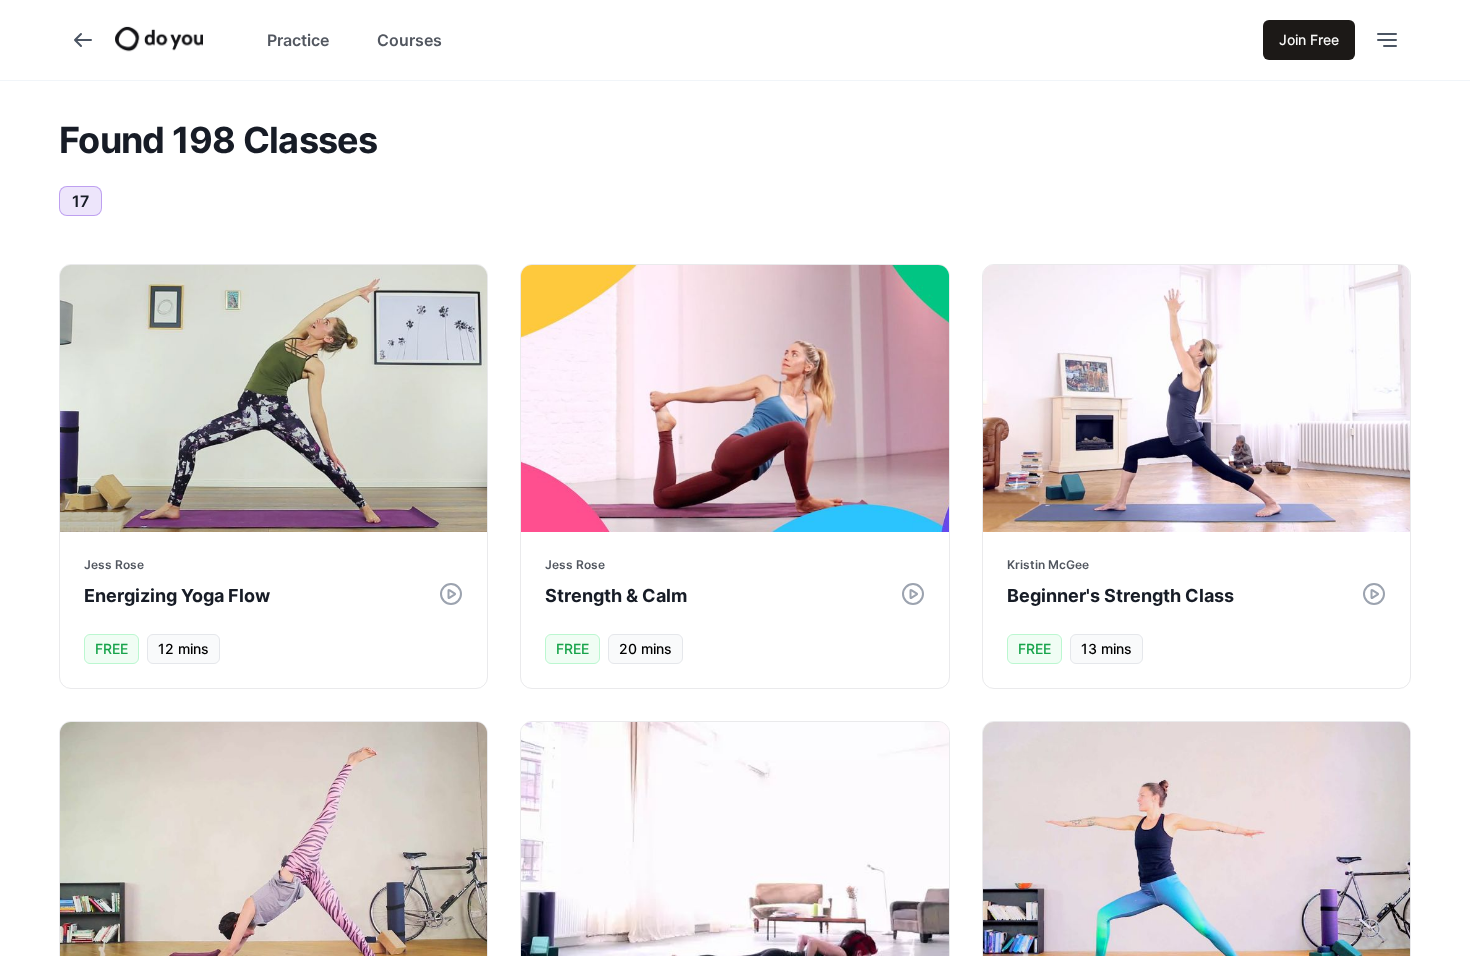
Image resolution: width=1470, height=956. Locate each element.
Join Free (1309, 39)
